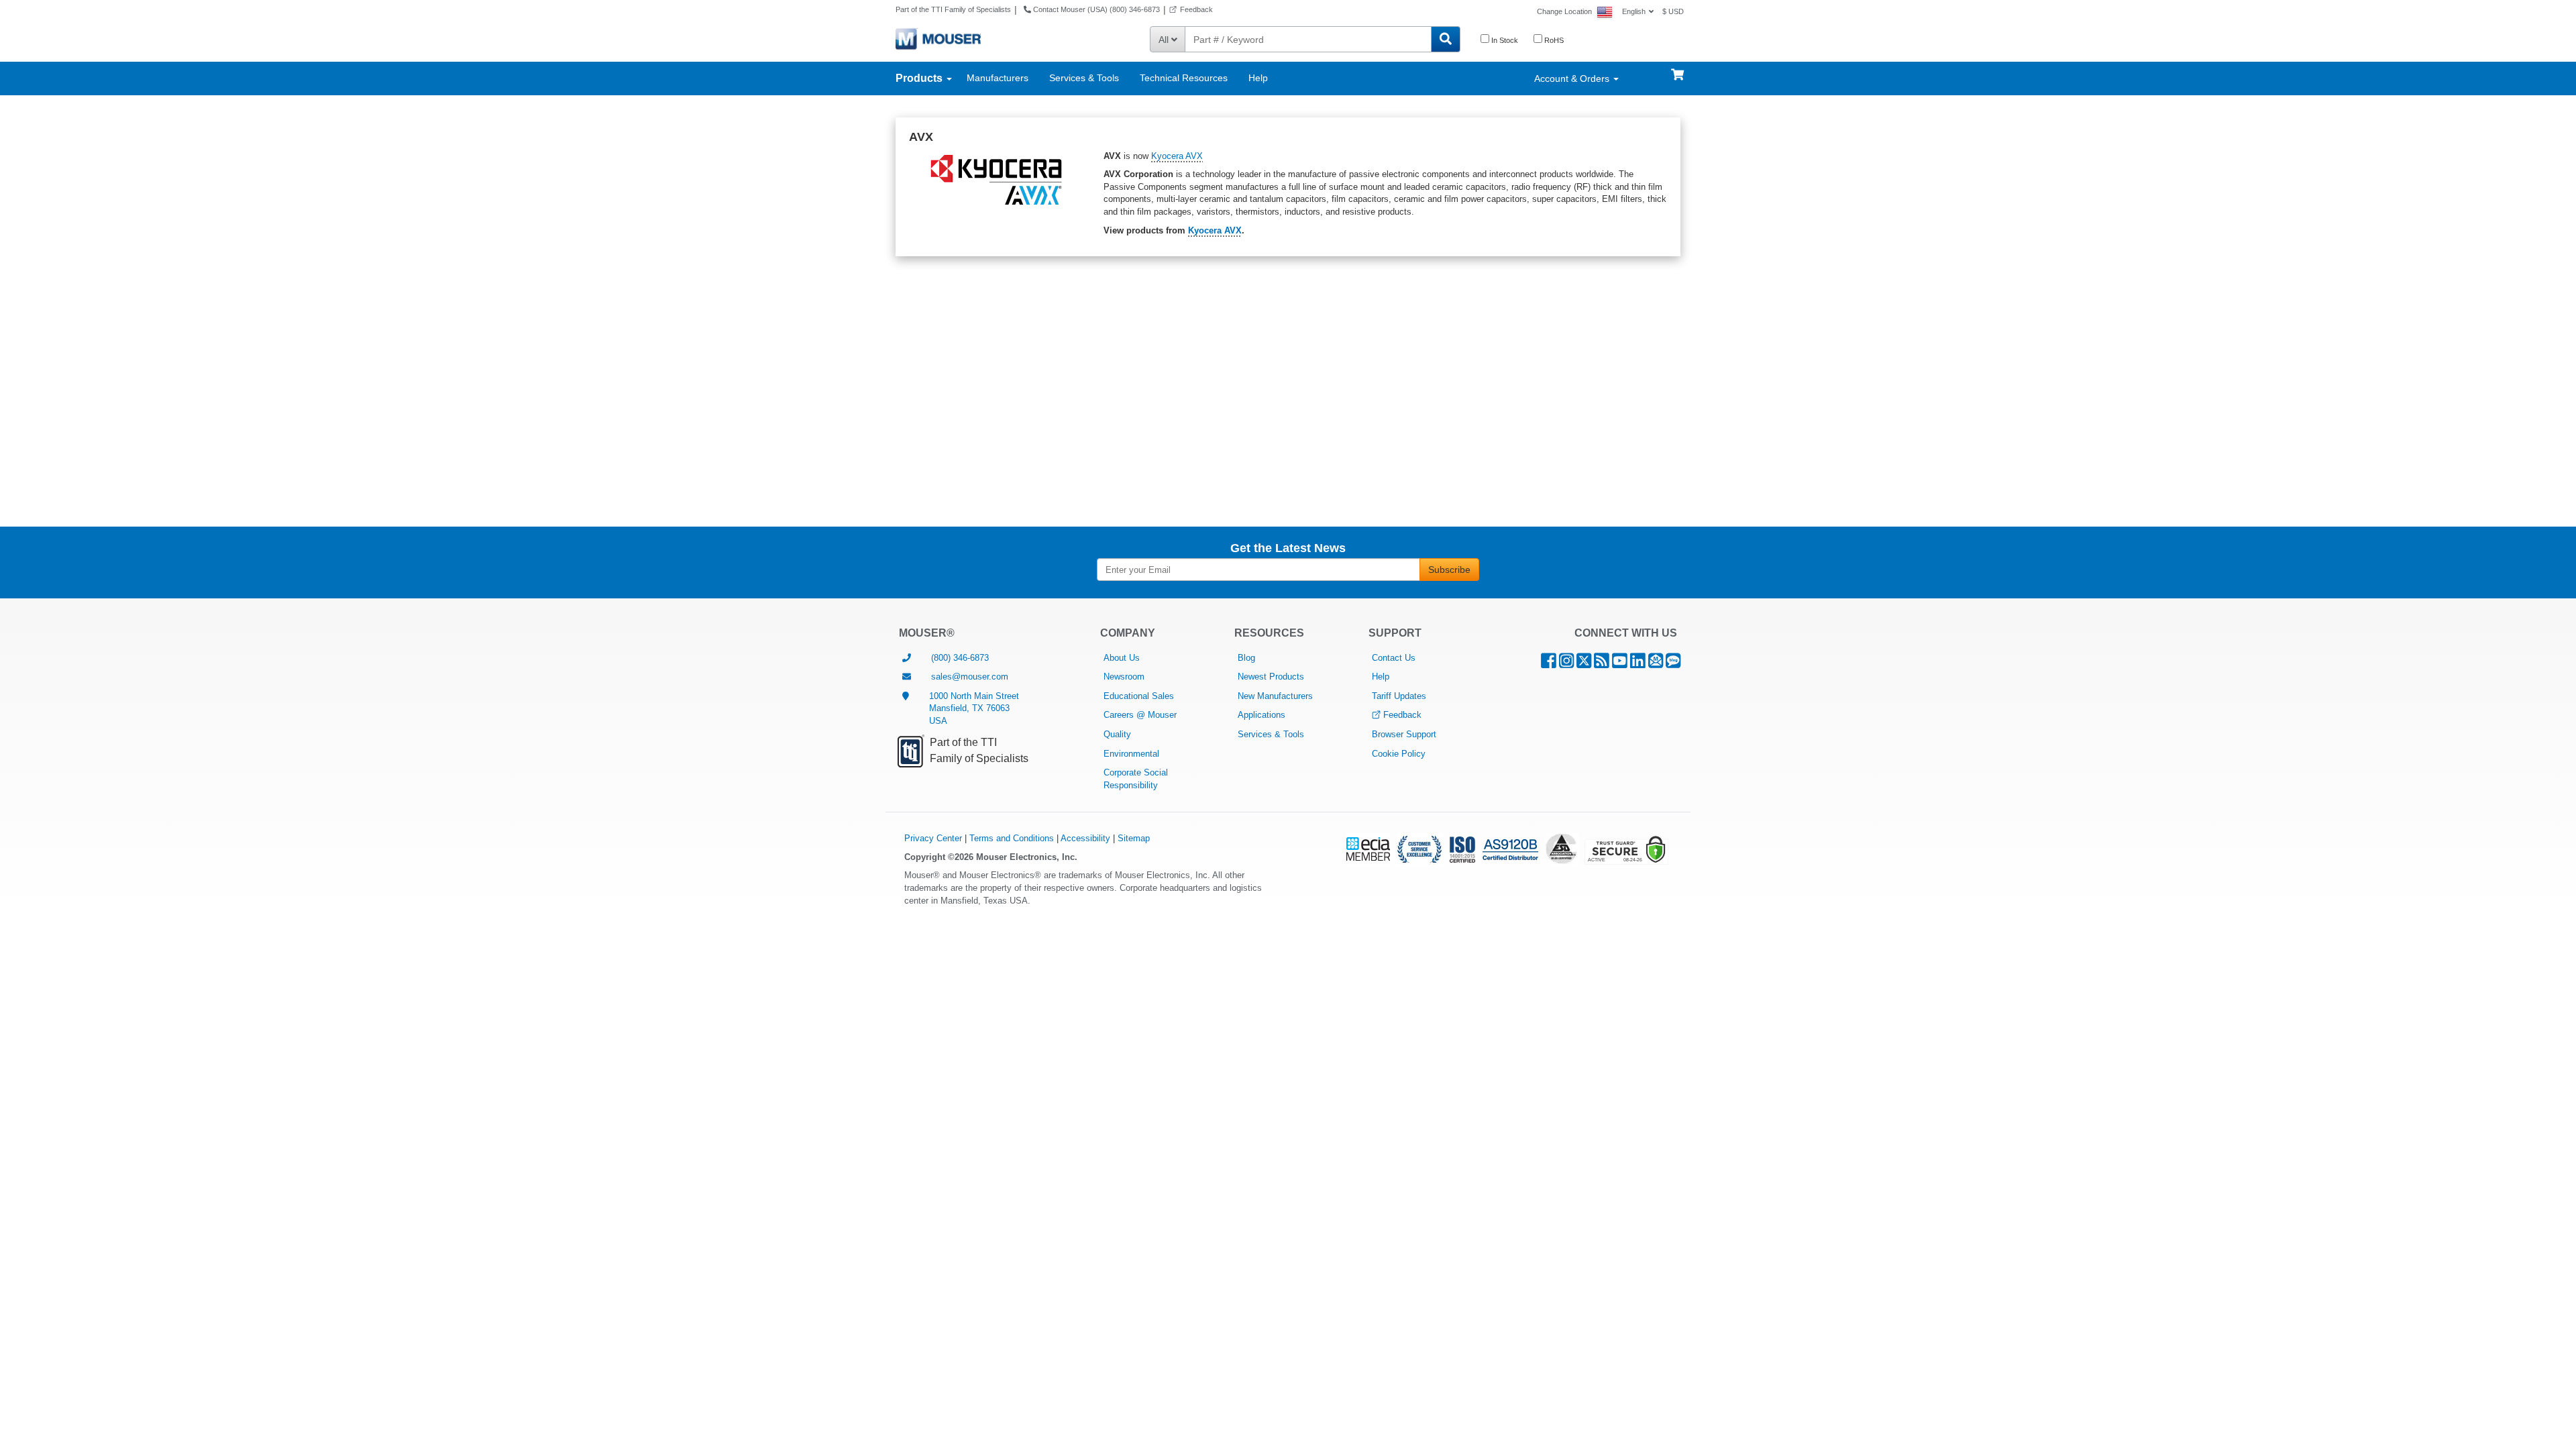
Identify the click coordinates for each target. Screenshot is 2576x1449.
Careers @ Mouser (1140, 715)
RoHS (1553, 40)
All (1165, 40)
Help (1258, 78)
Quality (1117, 734)
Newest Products (1271, 677)
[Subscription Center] (1656, 664)
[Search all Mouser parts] (1446, 39)
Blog (1246, 658)
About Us (1122, 658)
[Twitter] (1584, 664)
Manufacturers (998, 78)
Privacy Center (933, 838)
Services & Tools (1084, 78)
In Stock (1504, 40)
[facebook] (1549, 664)
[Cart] (1677, 68)
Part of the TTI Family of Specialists (953, 9)
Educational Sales (1139, 696)
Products (920, 78)
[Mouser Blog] (1673, 664)
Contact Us (1394, 658)
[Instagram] (1566, 664)
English (1634, 11)
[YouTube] (1620, 664)
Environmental (1131, 754)
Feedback (1196, 9)
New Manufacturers (1275, 696)
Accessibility (1085, 838)
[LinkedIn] (1638, 664)
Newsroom (1124, 677)
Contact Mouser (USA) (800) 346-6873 (1095, 9)
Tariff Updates (1399, 696)
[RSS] (1602, 664)
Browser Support (1404, 734)
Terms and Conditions (1012, 838)
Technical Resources (1184, 78)
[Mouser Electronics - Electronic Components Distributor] (938, 38)
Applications (1262, 715)
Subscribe (1449, 570)
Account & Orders (1573, 78)
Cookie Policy (1399, 754)
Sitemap (1134, 838)
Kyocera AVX (1177, 156)
